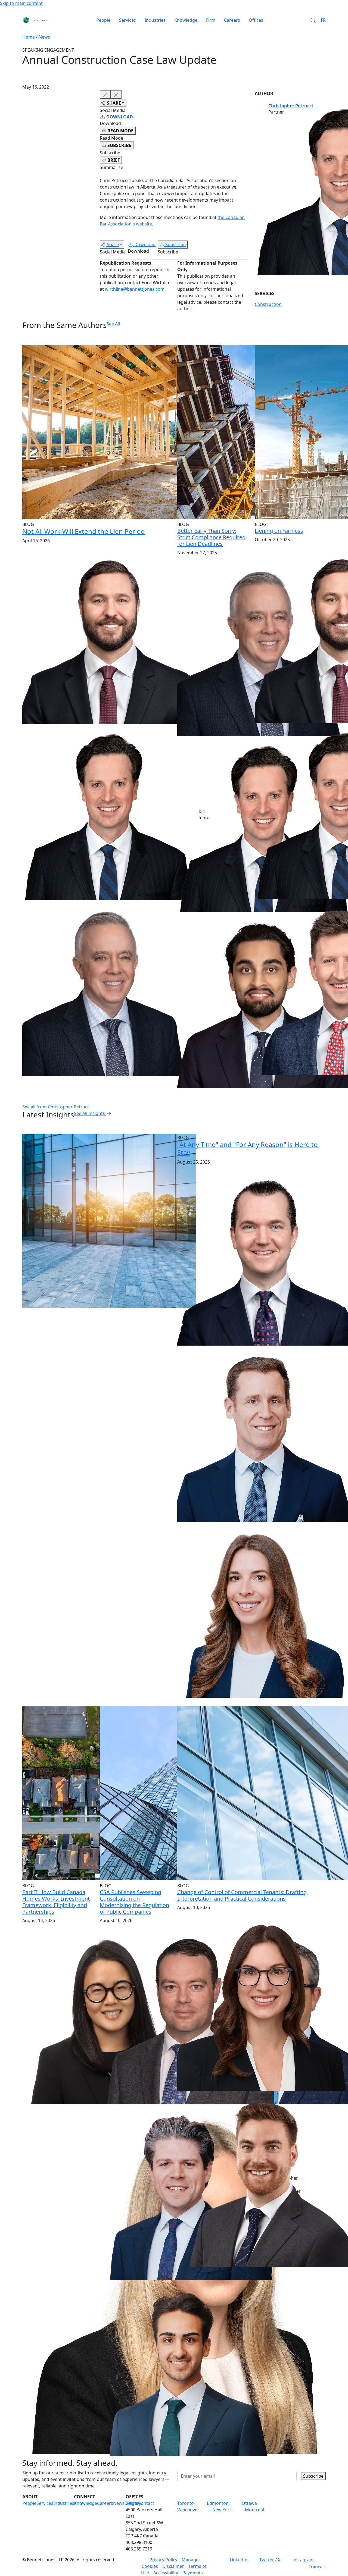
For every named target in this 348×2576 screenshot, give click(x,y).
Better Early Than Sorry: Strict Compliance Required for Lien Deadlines (211, 537)
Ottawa (249, 2503)
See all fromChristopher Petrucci (56, 1107)
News (44, 37)
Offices (256, 20)
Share (113, 245)
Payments (193, 2573)
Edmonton (218, 2503)
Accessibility (166, 2573)
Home (29, 37)
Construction (268, 304)
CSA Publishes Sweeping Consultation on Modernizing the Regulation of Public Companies (134, 1902)
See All (113, 324)
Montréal (254, 2510)
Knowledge (186, 20)
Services (128, 20)
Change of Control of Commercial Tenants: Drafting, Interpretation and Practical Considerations (243, 1895)
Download (145, 245)
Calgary (133, 2503)
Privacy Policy (163, 2560)
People (103, 20)
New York (222, 2510)
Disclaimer (173, 2566)
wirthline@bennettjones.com (135, 289)
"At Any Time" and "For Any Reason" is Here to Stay (248, 1148)
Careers (232, 20)
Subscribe (175, 245)
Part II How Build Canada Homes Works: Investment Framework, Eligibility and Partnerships (56, 1902)
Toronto (186, 2503)
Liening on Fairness (279, 531)
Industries (155, 20)
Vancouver (188, 2510)
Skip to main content (21, 3)
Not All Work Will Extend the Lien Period (84, 531)
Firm (211, 20)
